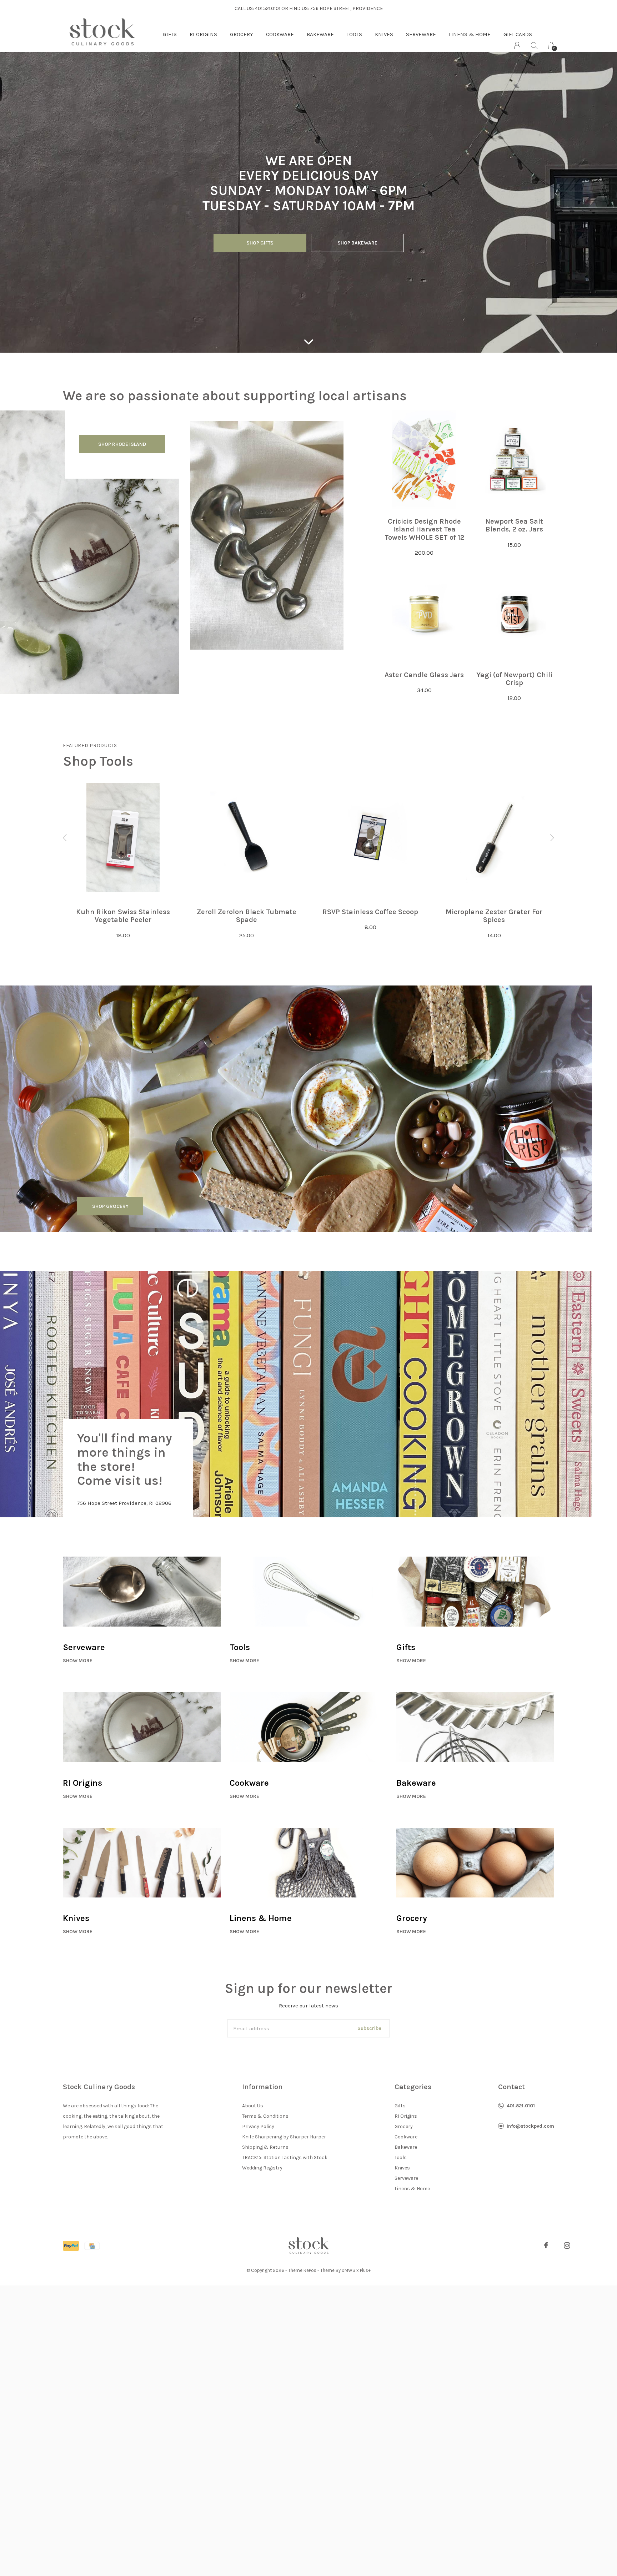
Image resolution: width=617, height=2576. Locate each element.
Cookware (280, 34)
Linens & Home (470, 34)
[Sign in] (517, 46)
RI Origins (203, 34)
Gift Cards (518, 34)
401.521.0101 (521, 2106)
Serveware (421, 34)
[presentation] (65, 838)
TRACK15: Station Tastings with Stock (285, 2157)
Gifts (170, 34)
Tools (354, 34)
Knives (384, 34)
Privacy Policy (258, 2126)
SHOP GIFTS (260, 243)
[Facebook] (546, 2245)
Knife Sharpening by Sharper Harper (284, 2137)
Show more (78, 1661)
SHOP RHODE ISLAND (122, 444)
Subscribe (369, 2028)
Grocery (242, 34)
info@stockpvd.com (530, 2126)
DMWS (348, 2270)
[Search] (534, 46)
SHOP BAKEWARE (357, 243)
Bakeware (320, 34)
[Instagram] (567, 2245)
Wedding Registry (262, 2168)
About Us (253, 2106)
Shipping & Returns (265, 2147)
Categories (413, 2087)
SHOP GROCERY (110, 1206)
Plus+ (365, 2270)
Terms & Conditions (265, 2116)
